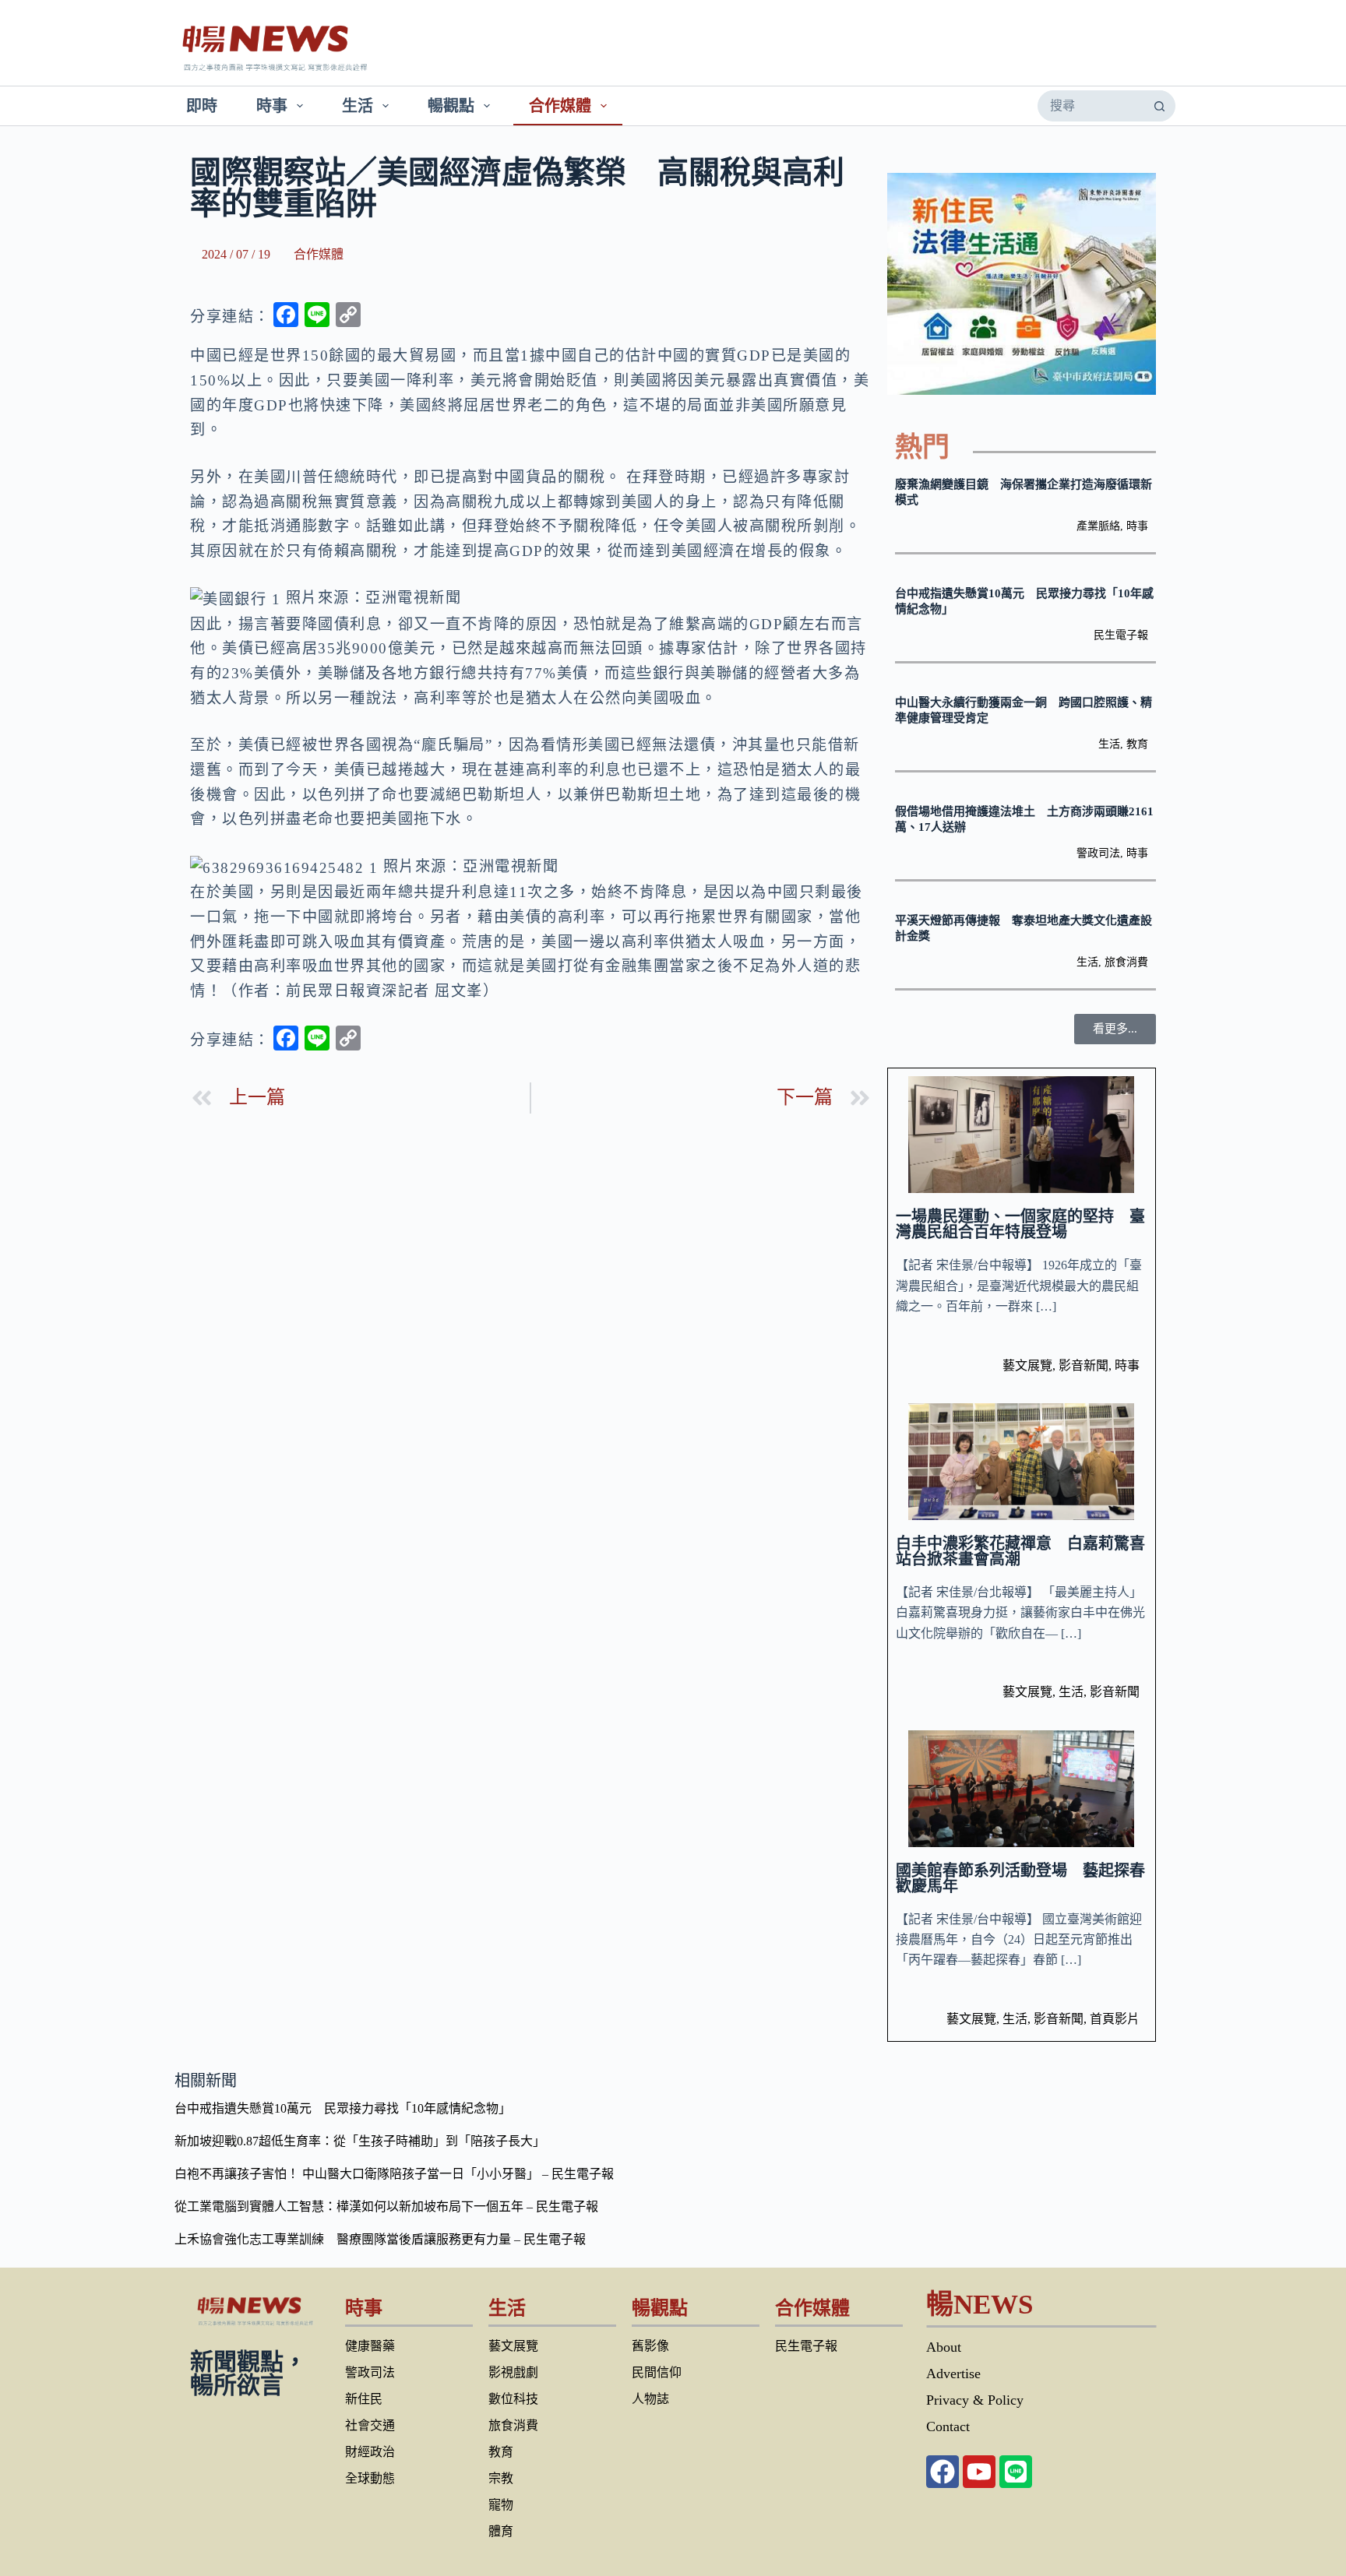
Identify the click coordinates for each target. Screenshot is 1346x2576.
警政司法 (1098, 853)
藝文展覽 (1027, 1365)
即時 (202, 106)
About (944, 2347)
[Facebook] (943, 2472)
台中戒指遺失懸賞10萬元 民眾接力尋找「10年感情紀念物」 (343, 2108)
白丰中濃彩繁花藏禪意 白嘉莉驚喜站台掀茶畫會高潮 (1020, 1551)
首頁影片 (1115, 2019)
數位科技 (513, 2399)
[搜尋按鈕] (1159, 106)
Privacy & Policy (975, 2400)
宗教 (501, 2478)
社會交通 (370, 2425)
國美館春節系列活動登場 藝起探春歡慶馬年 (1020, 1878)
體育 (501, 2531)
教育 (1137, 744)
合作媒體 (560, 106)
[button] (1115, 1029)
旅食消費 (1126, 962)
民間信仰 (657, 2372)
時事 (272, 106)
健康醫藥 (370, 2346)
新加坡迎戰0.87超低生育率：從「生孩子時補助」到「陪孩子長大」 (360, 2141)
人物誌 (650, 2399)
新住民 (364, 2399)
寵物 (501, 2505)
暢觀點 (451, 106)
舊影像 (650, 2346)
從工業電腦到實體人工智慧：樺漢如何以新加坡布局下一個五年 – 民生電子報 (386, 2206)
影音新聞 (1083, 1365)
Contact (948, 2426)
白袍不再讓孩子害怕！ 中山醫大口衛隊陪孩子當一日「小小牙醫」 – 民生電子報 (394, 2174)
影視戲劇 (513, 2372)
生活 (358, 106)
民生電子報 (1121, 635)
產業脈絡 (1098, 526)
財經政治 (370, 2452)
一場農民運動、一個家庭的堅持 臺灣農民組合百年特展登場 (1020, 1224)
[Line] (1016, 2472)
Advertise (953, 2374)
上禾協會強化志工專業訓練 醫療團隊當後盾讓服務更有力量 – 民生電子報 (380, 2239)
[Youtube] (979, 2472)
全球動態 (370, 2478)
